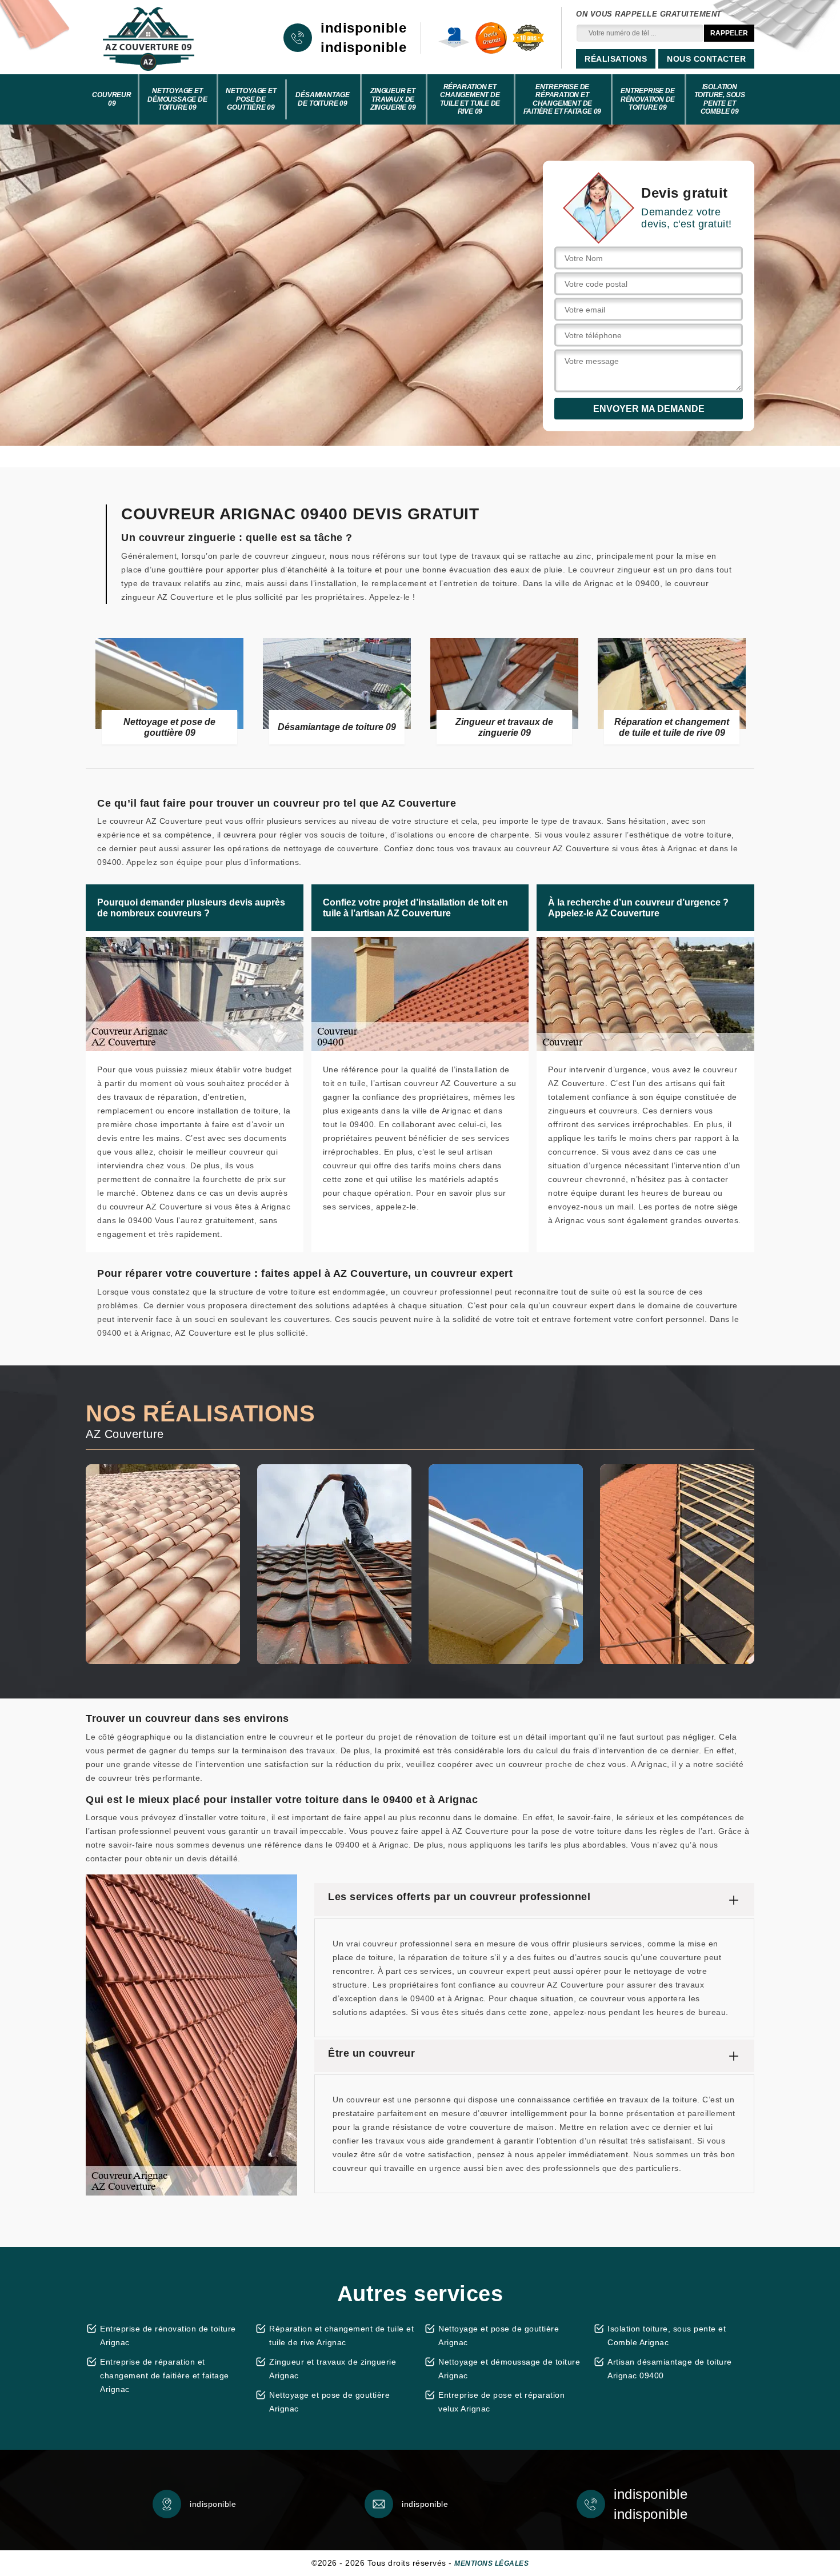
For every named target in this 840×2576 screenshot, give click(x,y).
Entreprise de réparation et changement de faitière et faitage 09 (563, 99)
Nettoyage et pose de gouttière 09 (251, 99)
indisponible (363, 28)
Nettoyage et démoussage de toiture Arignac (509, 2369)
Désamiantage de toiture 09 (323, 99)
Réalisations (616, 59)
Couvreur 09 (111, 99)
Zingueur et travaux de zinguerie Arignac (333, 2369)
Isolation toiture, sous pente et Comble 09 (720, 99)
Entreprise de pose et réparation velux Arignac (501, 2402)
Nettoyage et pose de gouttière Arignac (329, 2402)
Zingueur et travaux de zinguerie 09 (393, 99)
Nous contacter (706, 59)
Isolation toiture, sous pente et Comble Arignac (667, 2335)
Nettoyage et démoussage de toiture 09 (177, 99)
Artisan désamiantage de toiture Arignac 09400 (670, 2369)
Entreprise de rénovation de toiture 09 (648, 99)
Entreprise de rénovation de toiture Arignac (168, 2335)
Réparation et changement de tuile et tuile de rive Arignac (341, 2335)
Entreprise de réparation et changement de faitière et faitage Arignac (165, 2375)
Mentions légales (491, 2563)
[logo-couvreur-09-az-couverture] (149, 38)
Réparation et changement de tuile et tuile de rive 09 (470, 99)
